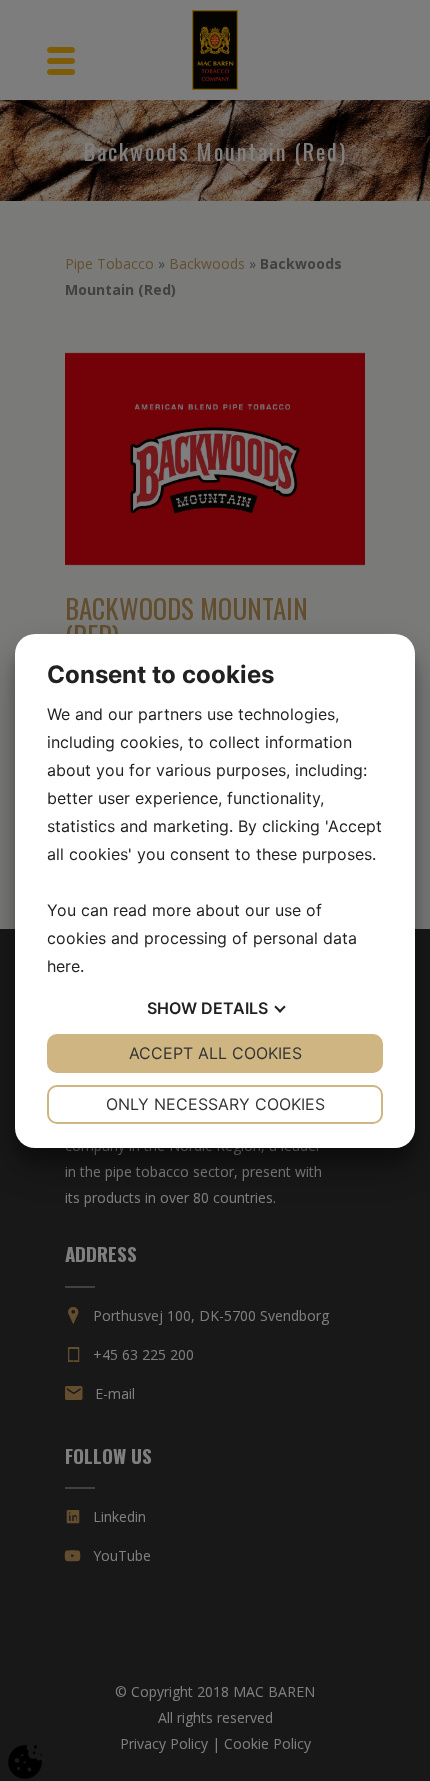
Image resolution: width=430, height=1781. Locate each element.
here (63, 966)
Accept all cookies (215, 1053)
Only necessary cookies (215, 1104)
